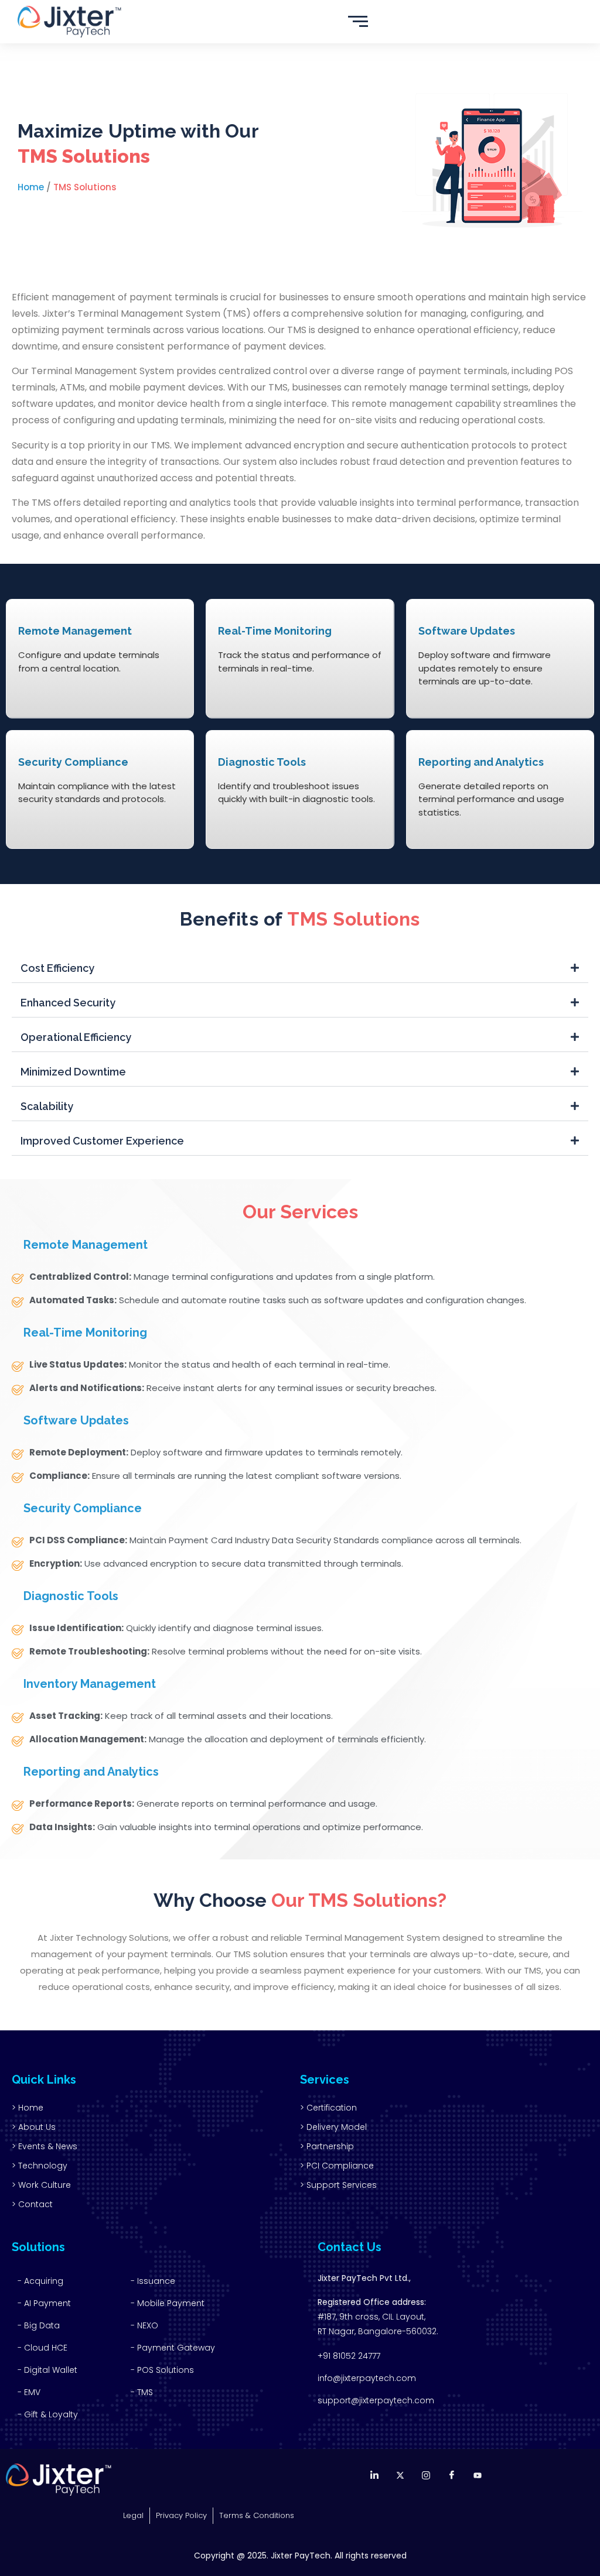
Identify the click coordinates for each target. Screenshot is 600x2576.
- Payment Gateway (173, 2348)
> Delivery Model (333, 2127)
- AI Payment (44, 2303)
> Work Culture (41, 2185)
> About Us (34, 2127)
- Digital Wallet (47, 2370)
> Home (28, 2108)
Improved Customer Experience (102, 1141)
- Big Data (39, 2325)
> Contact (32, 2204)
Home (31, 187)
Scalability (47, 1106)
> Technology (40, 2166)
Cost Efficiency (57, 968)
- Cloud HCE (42, 2348)
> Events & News (45, 2146)
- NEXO (144, 2325)
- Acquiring (40, 2281)
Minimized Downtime (73, 1072)
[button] (300, 969)
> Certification (328, 2108)
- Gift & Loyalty (48, 2414)
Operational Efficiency (76, 1037)
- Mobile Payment (168, 2303)
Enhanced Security (68, 1003)
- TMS (142, 2392)
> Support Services (338, 2185)
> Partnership (327, 2146)
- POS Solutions (162, 2370)
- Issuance (153, 2281)
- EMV (29, 2392)
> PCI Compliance (337, 2166)
